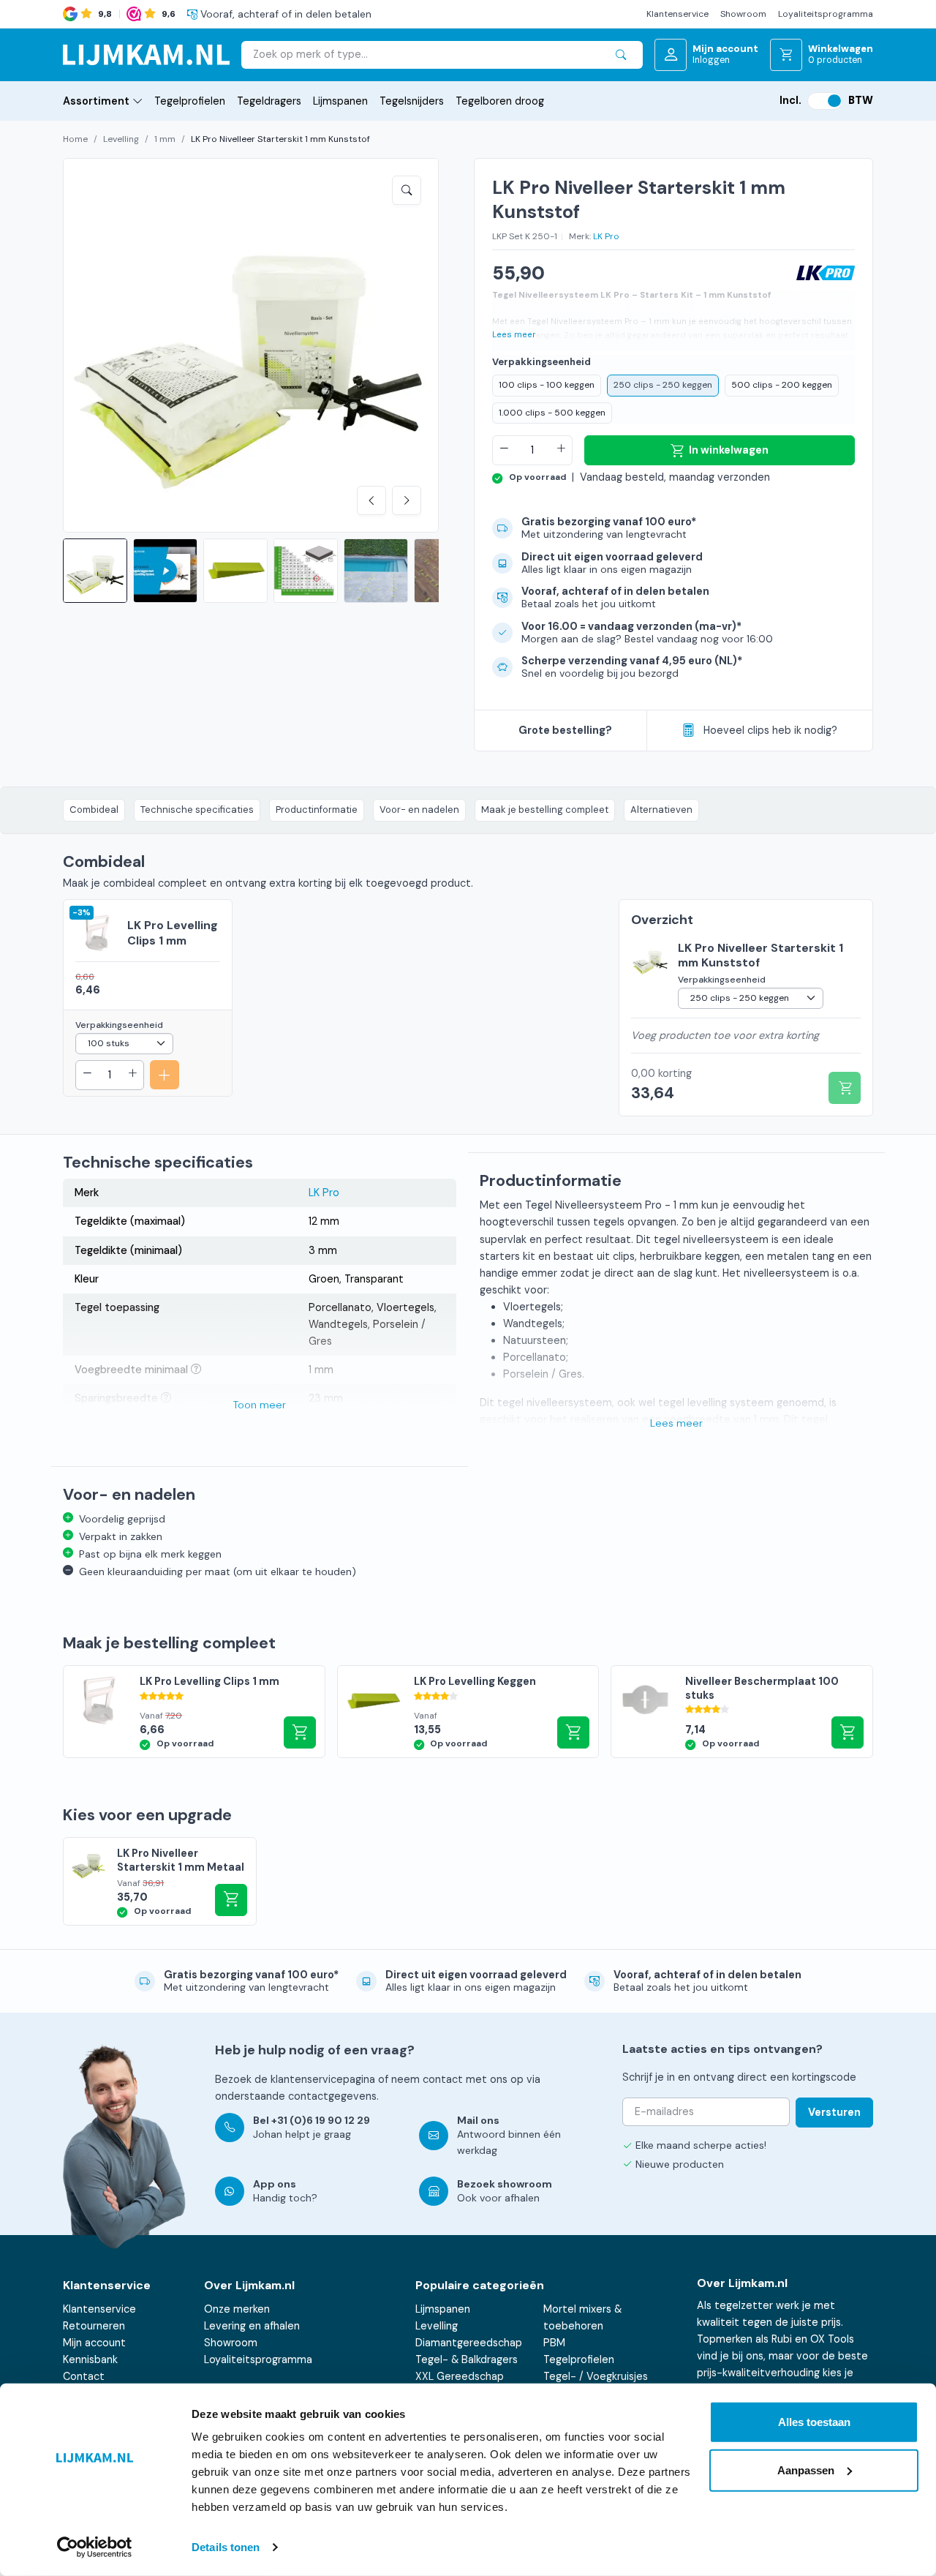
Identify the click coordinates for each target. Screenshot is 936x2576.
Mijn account (94, 2343)
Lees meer (514, 335)
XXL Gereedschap (460, 2376)
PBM (554, 2343)
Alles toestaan (814, 2422)
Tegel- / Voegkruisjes (596, 2376)
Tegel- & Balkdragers (467, 2359)
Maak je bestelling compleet (545, 810)
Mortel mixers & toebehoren (582, 2317)
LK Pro (606, 236)
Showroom (743, 14)
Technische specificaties (197, 810)
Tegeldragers (269, 101)
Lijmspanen (340, 101)
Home (75, 139)
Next (407, 500)
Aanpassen (806, 2470)
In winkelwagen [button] (848, 1732)
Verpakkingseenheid (541, 362)
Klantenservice (678, 14)
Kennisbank (90, 2359)
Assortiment (96, 101)
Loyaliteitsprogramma (826, 14)
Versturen (834, 2112)
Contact (84, 2376)
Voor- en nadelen (419, 810)
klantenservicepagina (323, 2079)
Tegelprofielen (190, 101)
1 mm (165, 139)
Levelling (121, 139)
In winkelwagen (729, 450)
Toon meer (260, 1405)
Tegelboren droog (500, 101)
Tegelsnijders (412, 101)
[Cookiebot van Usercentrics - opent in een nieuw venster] (95, 2547)
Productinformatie (317, 810)
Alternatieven (661, 810)
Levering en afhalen (252, 2326)
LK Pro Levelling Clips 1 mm (173, 933)
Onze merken (237, 2309)
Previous (371, 500)
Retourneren (94, 2326)
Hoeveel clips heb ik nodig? (770, 730)
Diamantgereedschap (469, 2343)
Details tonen (226, 2547)
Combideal (94, 810)
